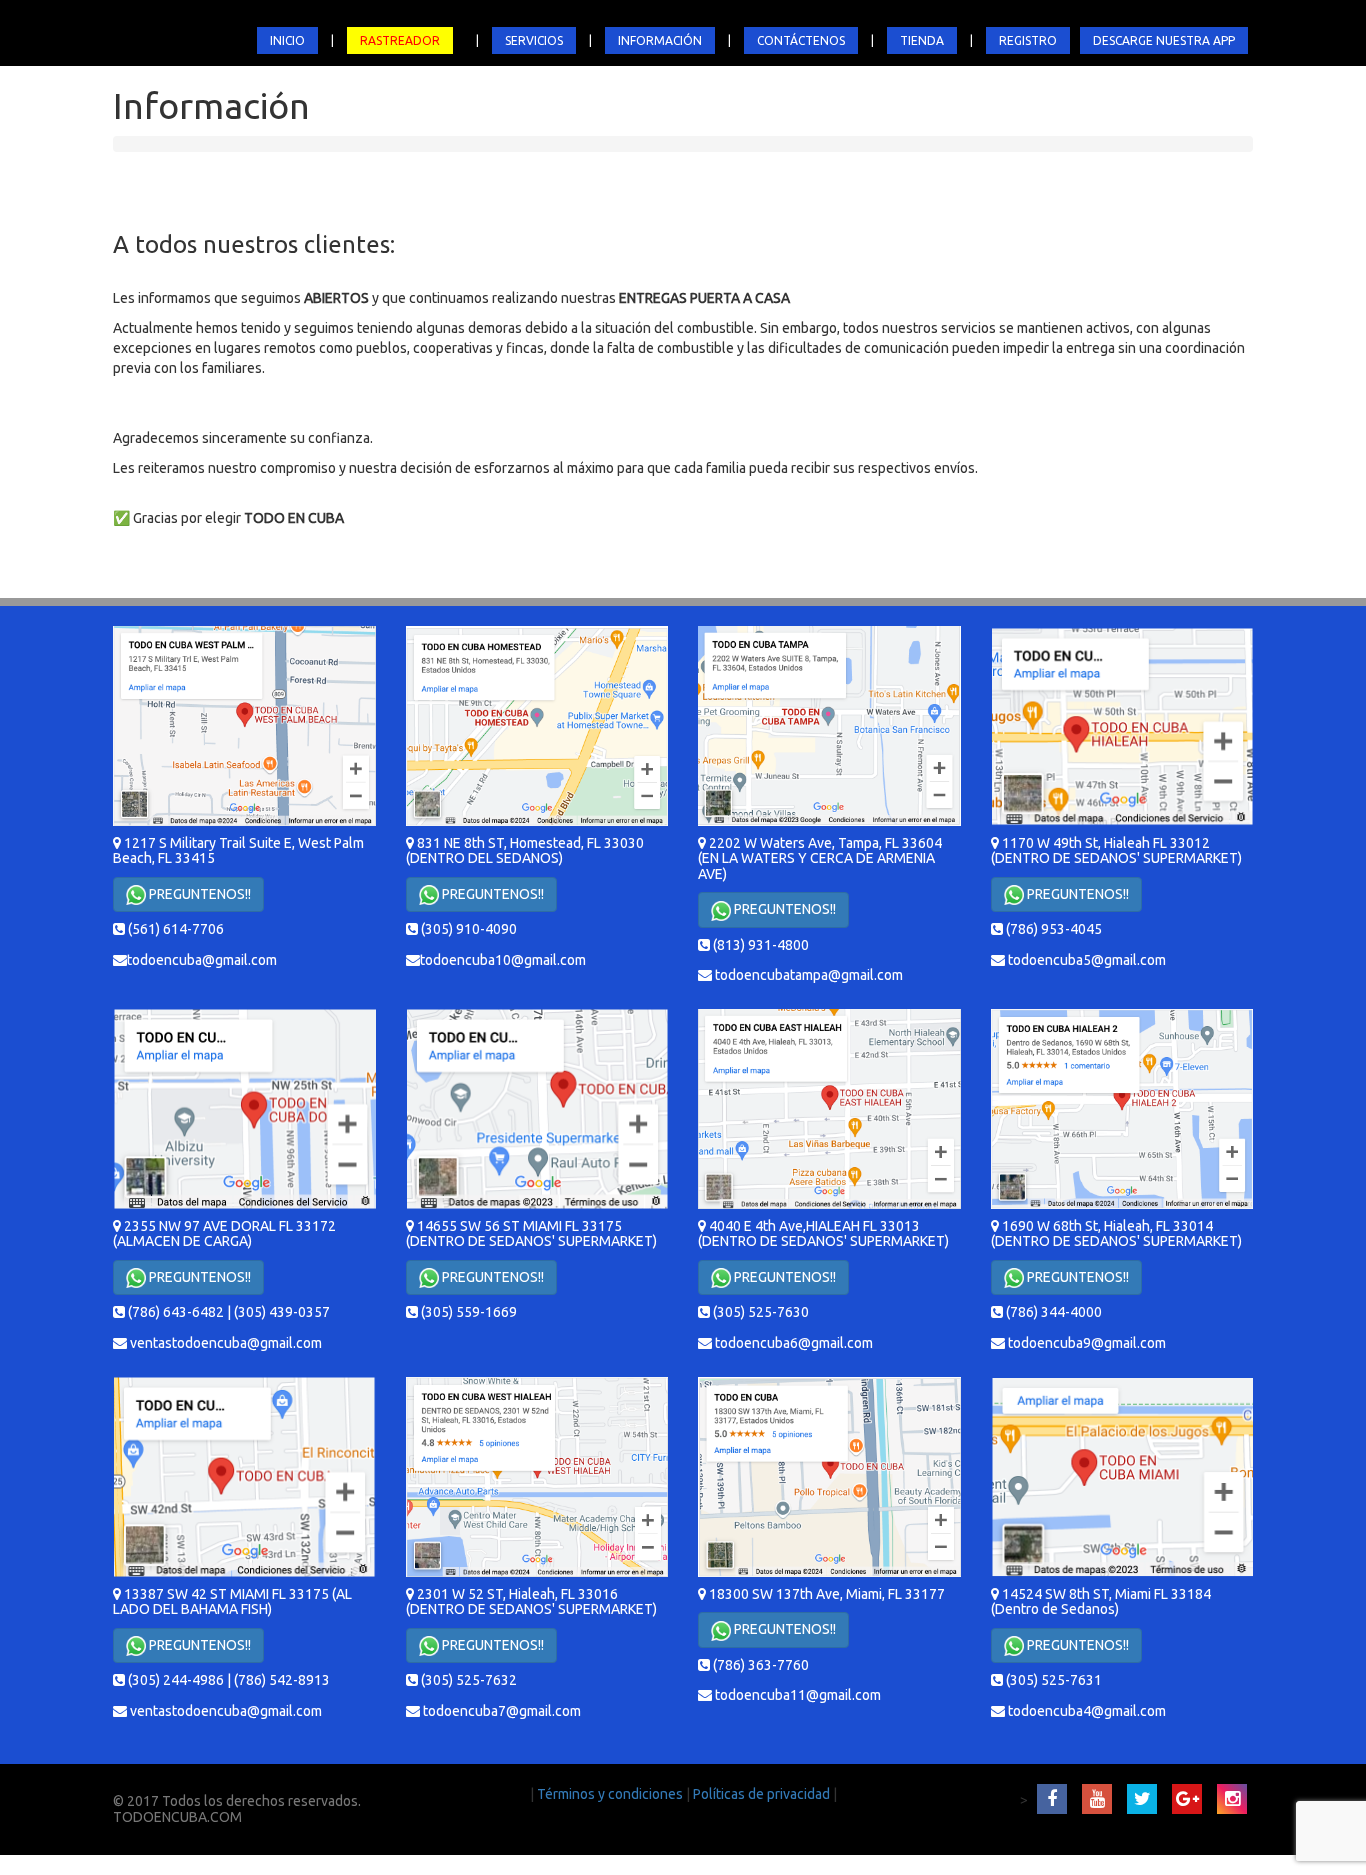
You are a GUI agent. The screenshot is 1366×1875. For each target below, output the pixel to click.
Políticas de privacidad (763, 1794)
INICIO (287, 40)
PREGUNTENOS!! (198, 894)
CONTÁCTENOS (801, 40)
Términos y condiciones (611, 1794)
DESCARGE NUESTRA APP (1164, 40)
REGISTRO (1028, 40)
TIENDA (922, 40)
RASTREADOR (400, 40)
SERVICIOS (534, 40)
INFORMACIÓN (660, 40)
